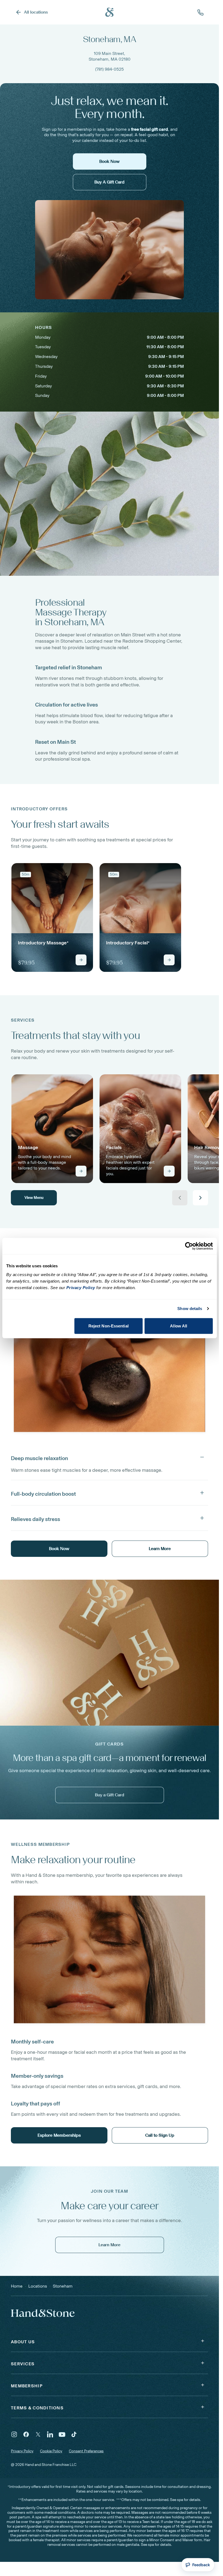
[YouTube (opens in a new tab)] (62, 2434)
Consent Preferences (86, 2451)
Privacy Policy (22, 2451)
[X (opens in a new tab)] (38, 2434)
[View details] (81, 960)
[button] (109, 1457)
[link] (52, 917)
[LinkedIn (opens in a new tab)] (50, 2434)
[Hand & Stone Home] (110, 12)
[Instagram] (14, 2434)
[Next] (200, 1198)
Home (17, 2286)
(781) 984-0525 (109, 69)
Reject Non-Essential (109, 1326)
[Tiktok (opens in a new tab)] (74, 2434)
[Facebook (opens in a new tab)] (26, 2434)
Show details (190, 1309)
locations (38, 2286)
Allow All (179, 1326)
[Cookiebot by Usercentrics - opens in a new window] (189, 1246)
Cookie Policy (51, 2451)
